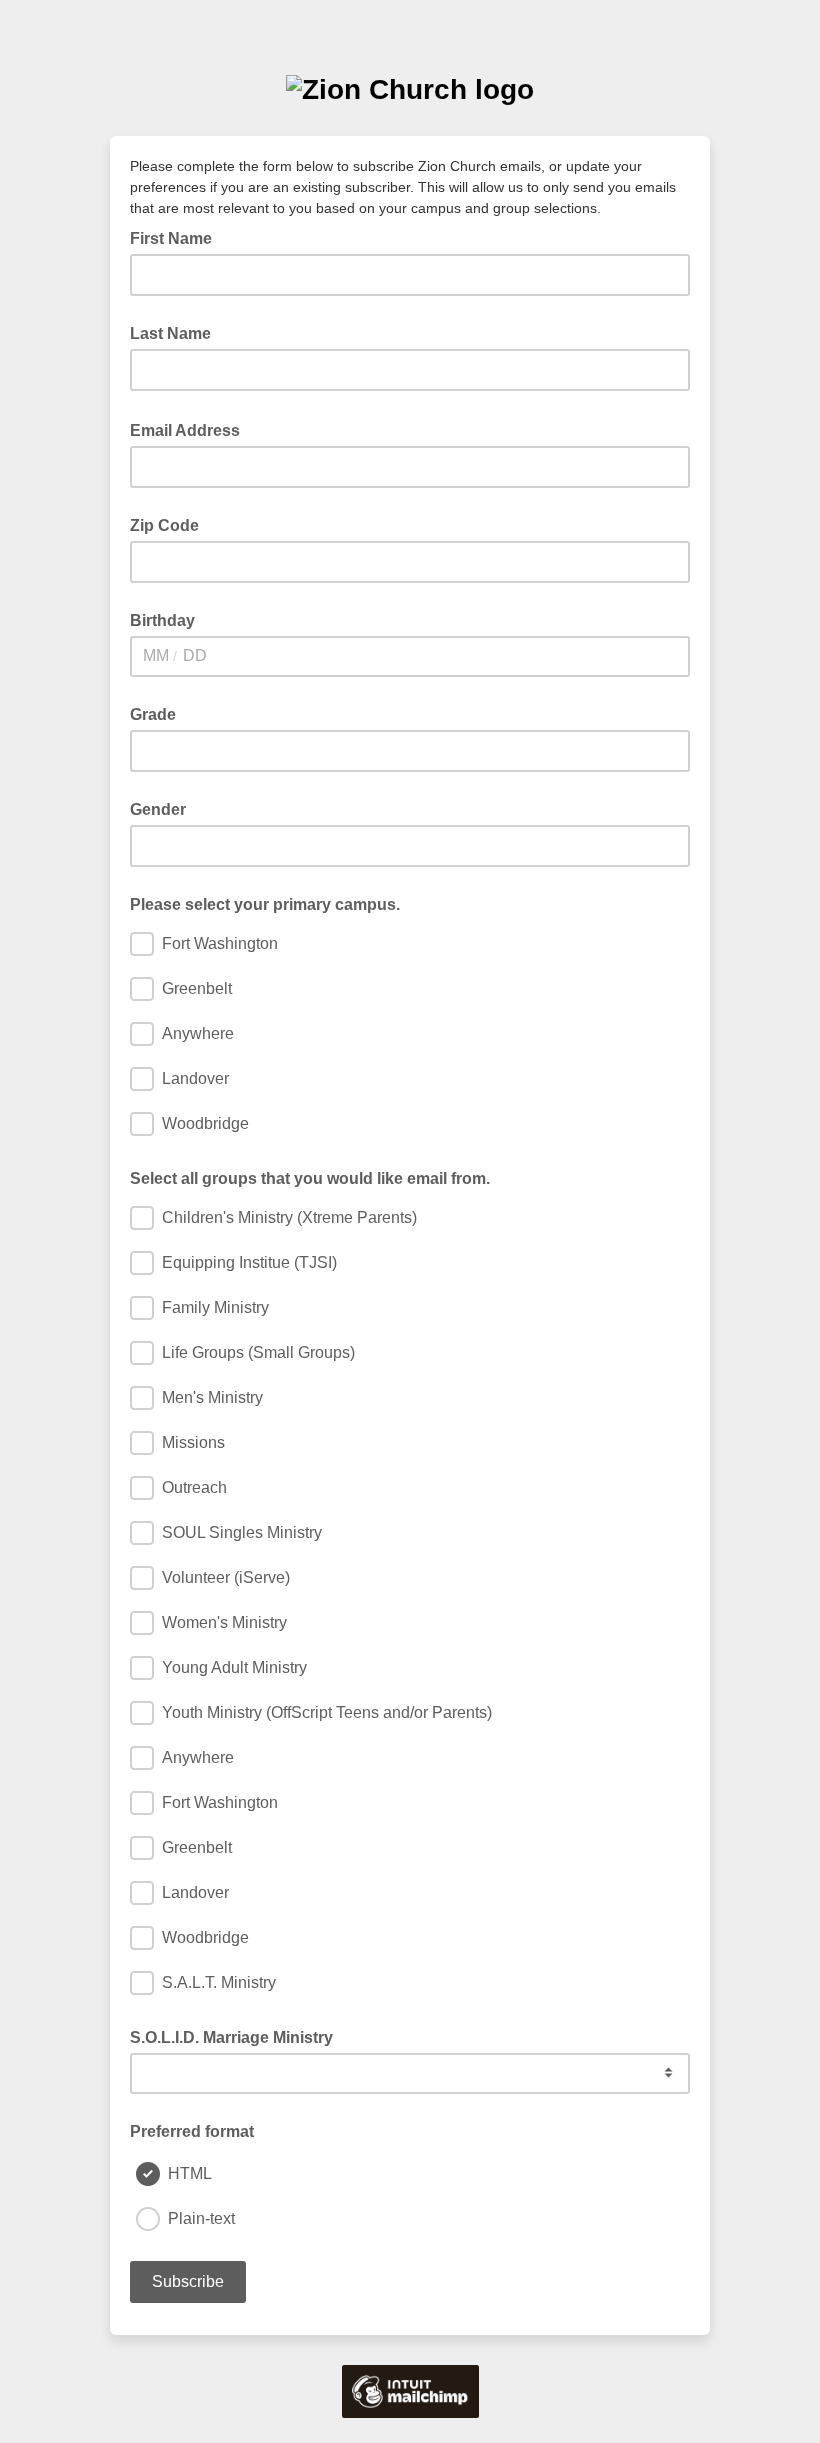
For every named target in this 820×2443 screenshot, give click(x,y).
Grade (153, 714)
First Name (171, 238)
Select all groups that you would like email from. (310, 1178)
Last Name (170, 333)
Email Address (191, 429)
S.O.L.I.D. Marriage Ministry (231, 2037)
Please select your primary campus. (265, 904)
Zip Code (164, 525)
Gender (158, 809)
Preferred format (192, 2131)
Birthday (162, 620)
